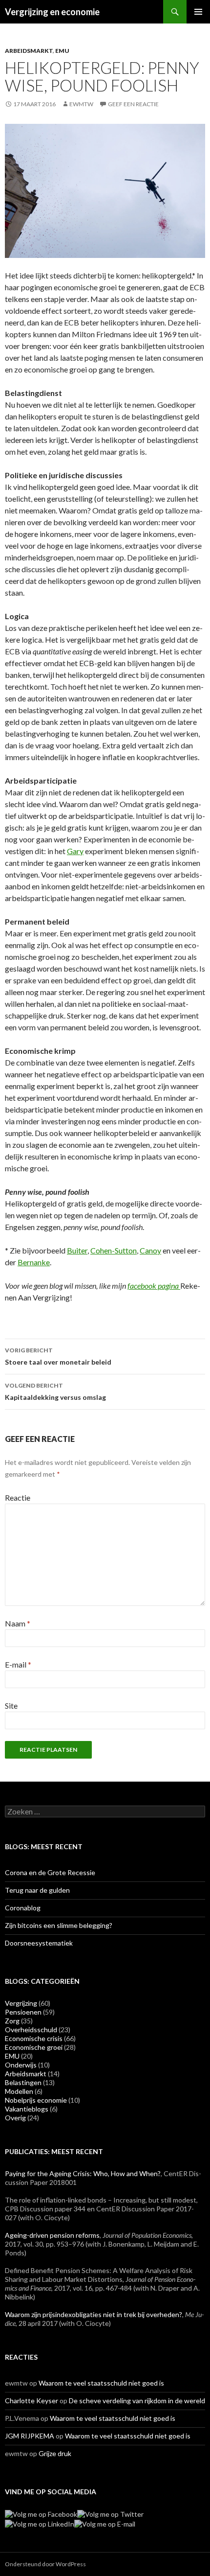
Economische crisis (34, 2038)
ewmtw (81, 104)
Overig (15, 2118)
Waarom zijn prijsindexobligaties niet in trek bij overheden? (94, 2314)
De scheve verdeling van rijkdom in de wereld (137, 2401)
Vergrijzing (21, 2003)
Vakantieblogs (27, 2109)
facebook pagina (154, 1286)
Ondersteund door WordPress (45, 2564)
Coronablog (23, 1908)
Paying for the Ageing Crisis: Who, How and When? (83, 2173)
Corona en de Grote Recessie (50, 1872)
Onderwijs (21, 2065)
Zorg (12, 2021)
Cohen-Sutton (114, 1250)
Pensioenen (23, 2012)
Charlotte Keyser (31, 2401)
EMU (62, 51)
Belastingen (23, 2082)
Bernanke (34, 1262)
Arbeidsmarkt (29, 51)
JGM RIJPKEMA (30, 2436)
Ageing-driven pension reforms (52, 2235)
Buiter (77, 1250)
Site (11, 1706)
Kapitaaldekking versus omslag (55, 1392)
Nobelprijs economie (36, 2100)
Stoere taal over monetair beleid (58, 1356)
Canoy (150, 1250)
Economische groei (34, 2047)
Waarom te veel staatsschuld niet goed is (101, 2383)
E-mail (18, 1664)
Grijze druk (55, 2453)
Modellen (19, 2091)
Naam (18, 1623)
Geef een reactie (133, 104)
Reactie (18, 1497)
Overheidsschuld (31, 2030)
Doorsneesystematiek (39, 1943)
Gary (75, 851)
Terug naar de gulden (37, 1890)
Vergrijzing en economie (52, 12)
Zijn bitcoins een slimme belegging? (59, 1925)
